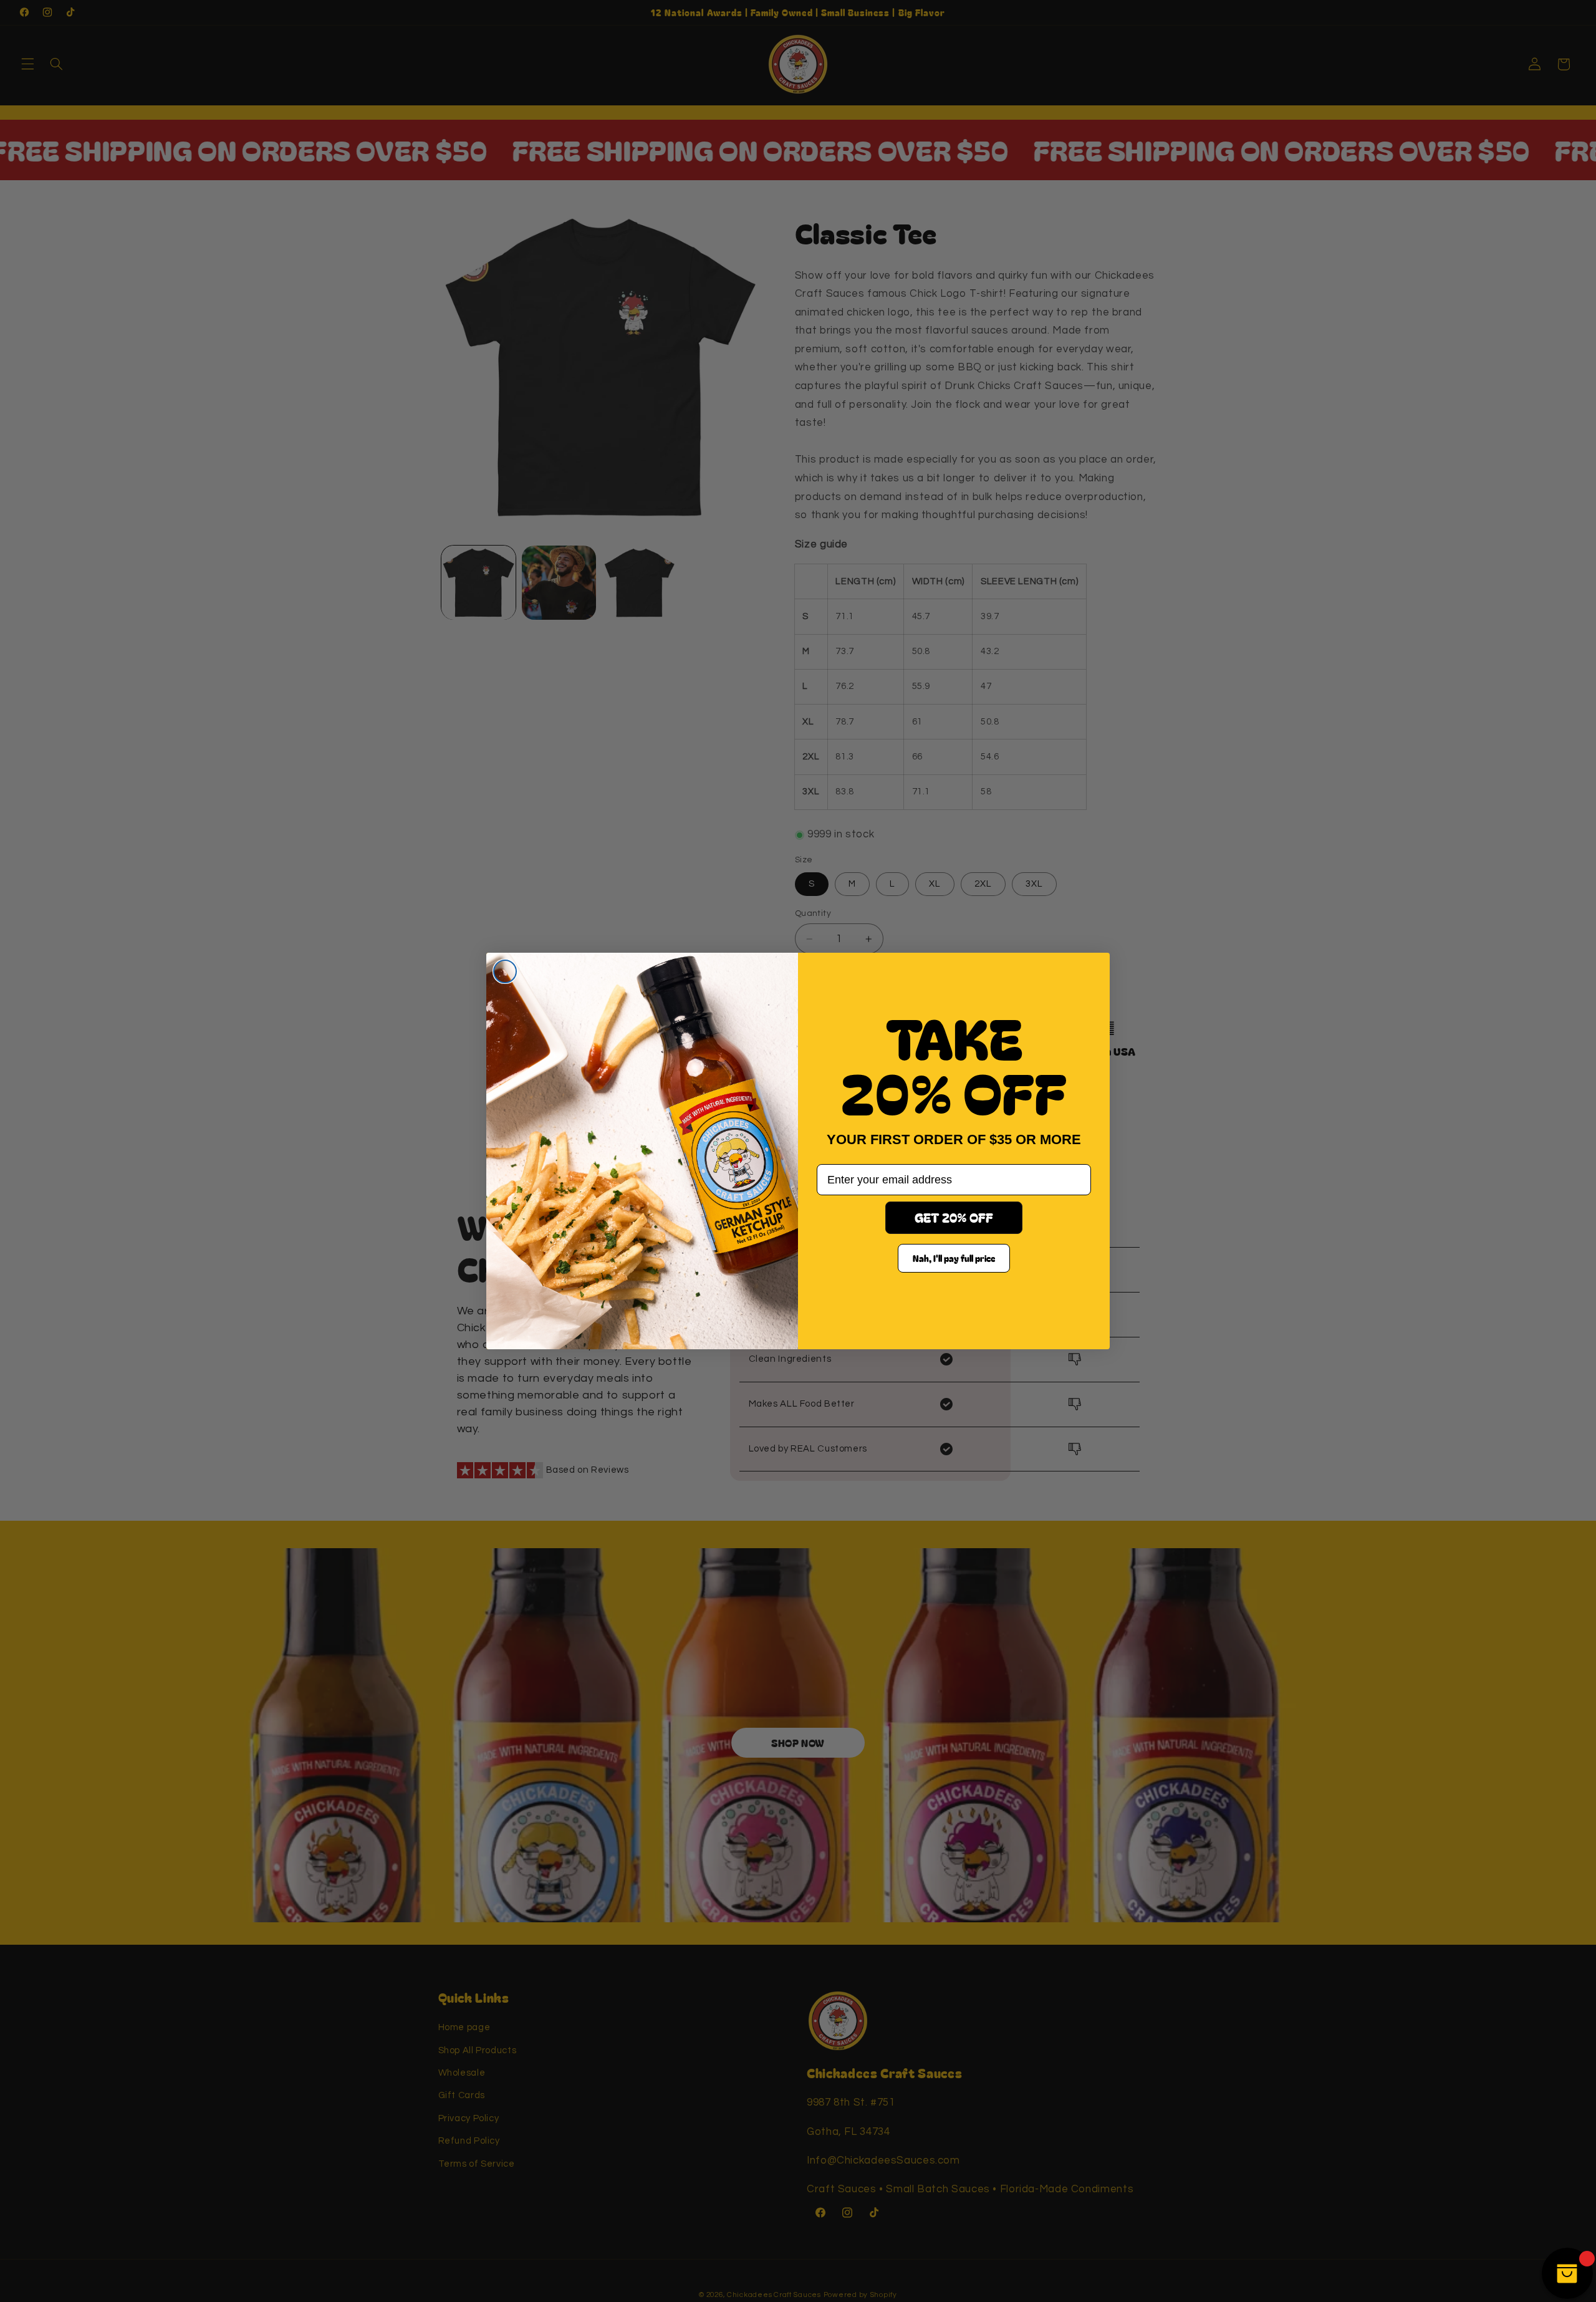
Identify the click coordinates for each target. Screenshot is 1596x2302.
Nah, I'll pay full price (954, 1258)
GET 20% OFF (954, 1217)
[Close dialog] (505, 971)
